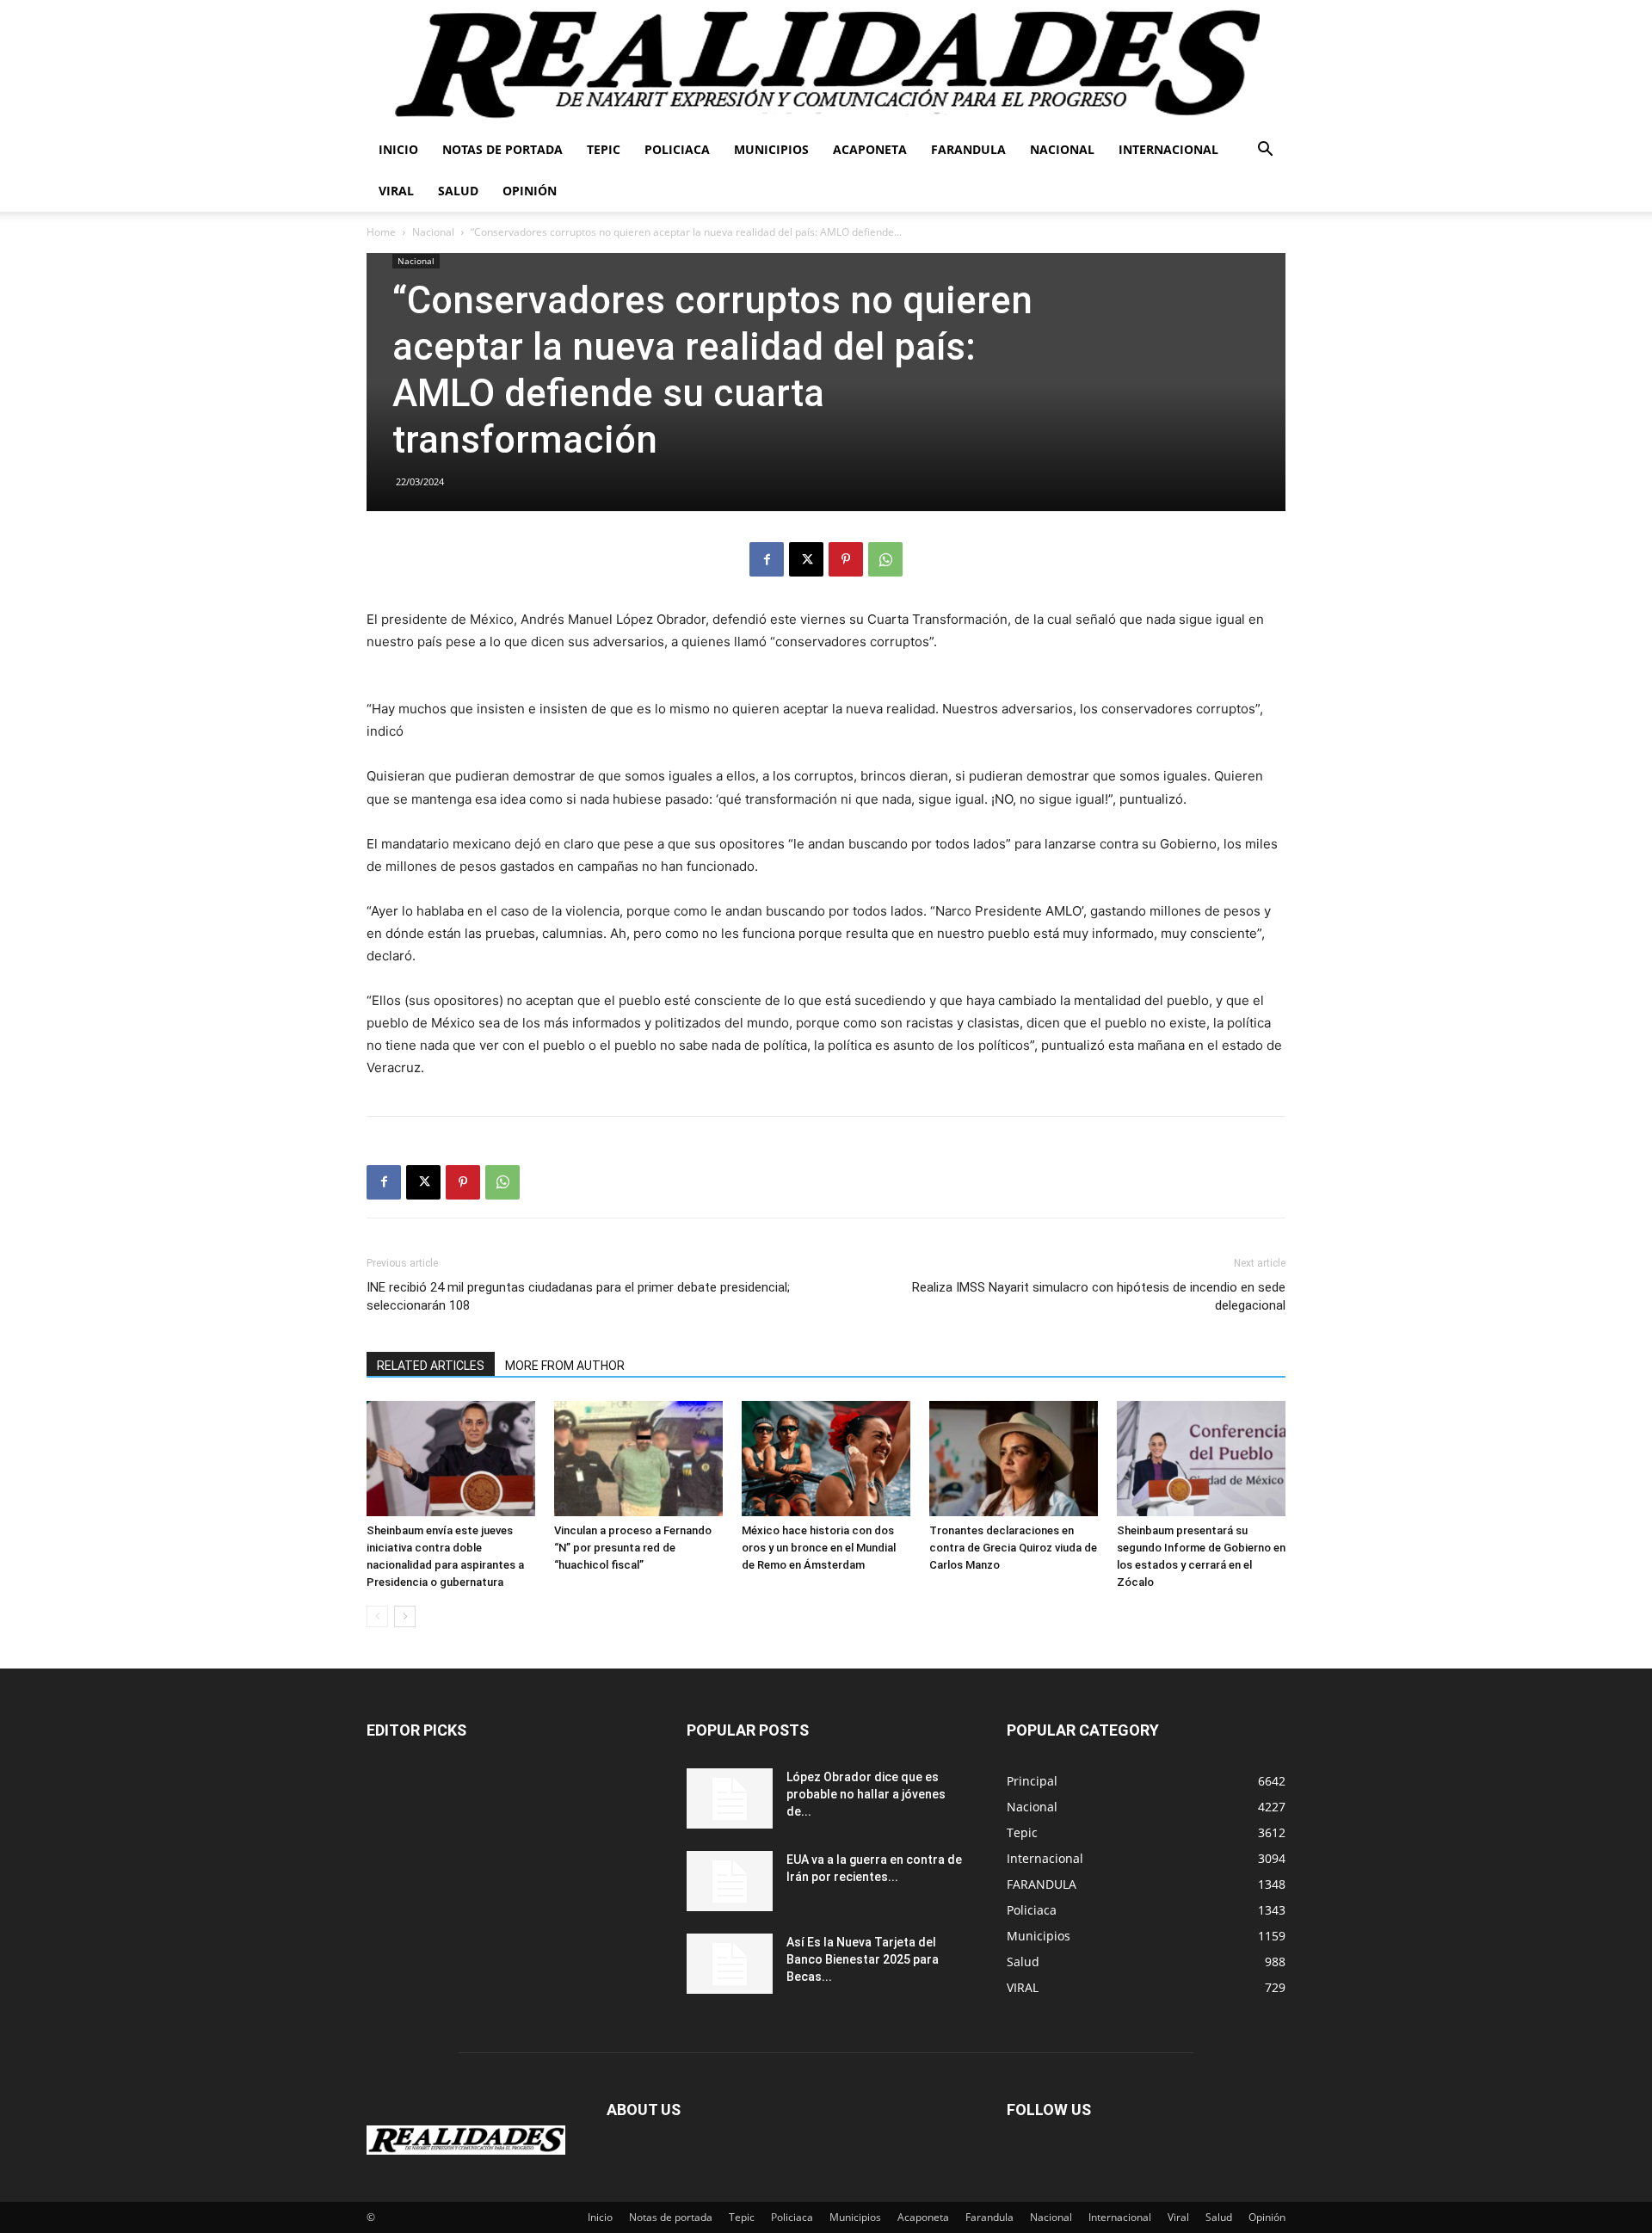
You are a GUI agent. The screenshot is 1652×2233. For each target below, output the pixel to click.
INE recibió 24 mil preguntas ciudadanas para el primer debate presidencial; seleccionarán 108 (578, 1296)
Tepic (604, 149)
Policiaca (677, 149)
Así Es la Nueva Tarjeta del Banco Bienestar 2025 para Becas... (863, 1959)
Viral (396, 191)
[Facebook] (767, 559)
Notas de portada (502, 149)
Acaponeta (870, 149)
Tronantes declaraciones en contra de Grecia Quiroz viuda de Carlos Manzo (1013, 1548)
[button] (1265, 151)
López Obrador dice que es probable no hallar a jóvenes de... (866, 1794)
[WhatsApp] (885, 559)
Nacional (1062, 149)
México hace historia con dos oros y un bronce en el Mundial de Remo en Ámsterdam (819, 1548)
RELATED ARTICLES (431, 1366)
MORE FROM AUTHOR (565, 1366)
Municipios (771, 149)
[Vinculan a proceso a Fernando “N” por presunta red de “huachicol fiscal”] (638, 1459)
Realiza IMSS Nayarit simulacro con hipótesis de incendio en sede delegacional (1099, 1296)
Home (381, 232)
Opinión (530, 191)
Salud (458, 191)
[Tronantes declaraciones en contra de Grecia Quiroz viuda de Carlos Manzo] (1014, 1459)
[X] (806, 559)
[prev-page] (377, 1616)
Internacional (1168, 149)
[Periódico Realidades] (826, 65)
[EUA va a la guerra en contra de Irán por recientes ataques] (730, 1881)
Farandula (968, 149)
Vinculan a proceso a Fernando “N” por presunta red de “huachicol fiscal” (633, 1548)
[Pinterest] (846, 559)
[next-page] (405, 1616)
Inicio (398, 149)
